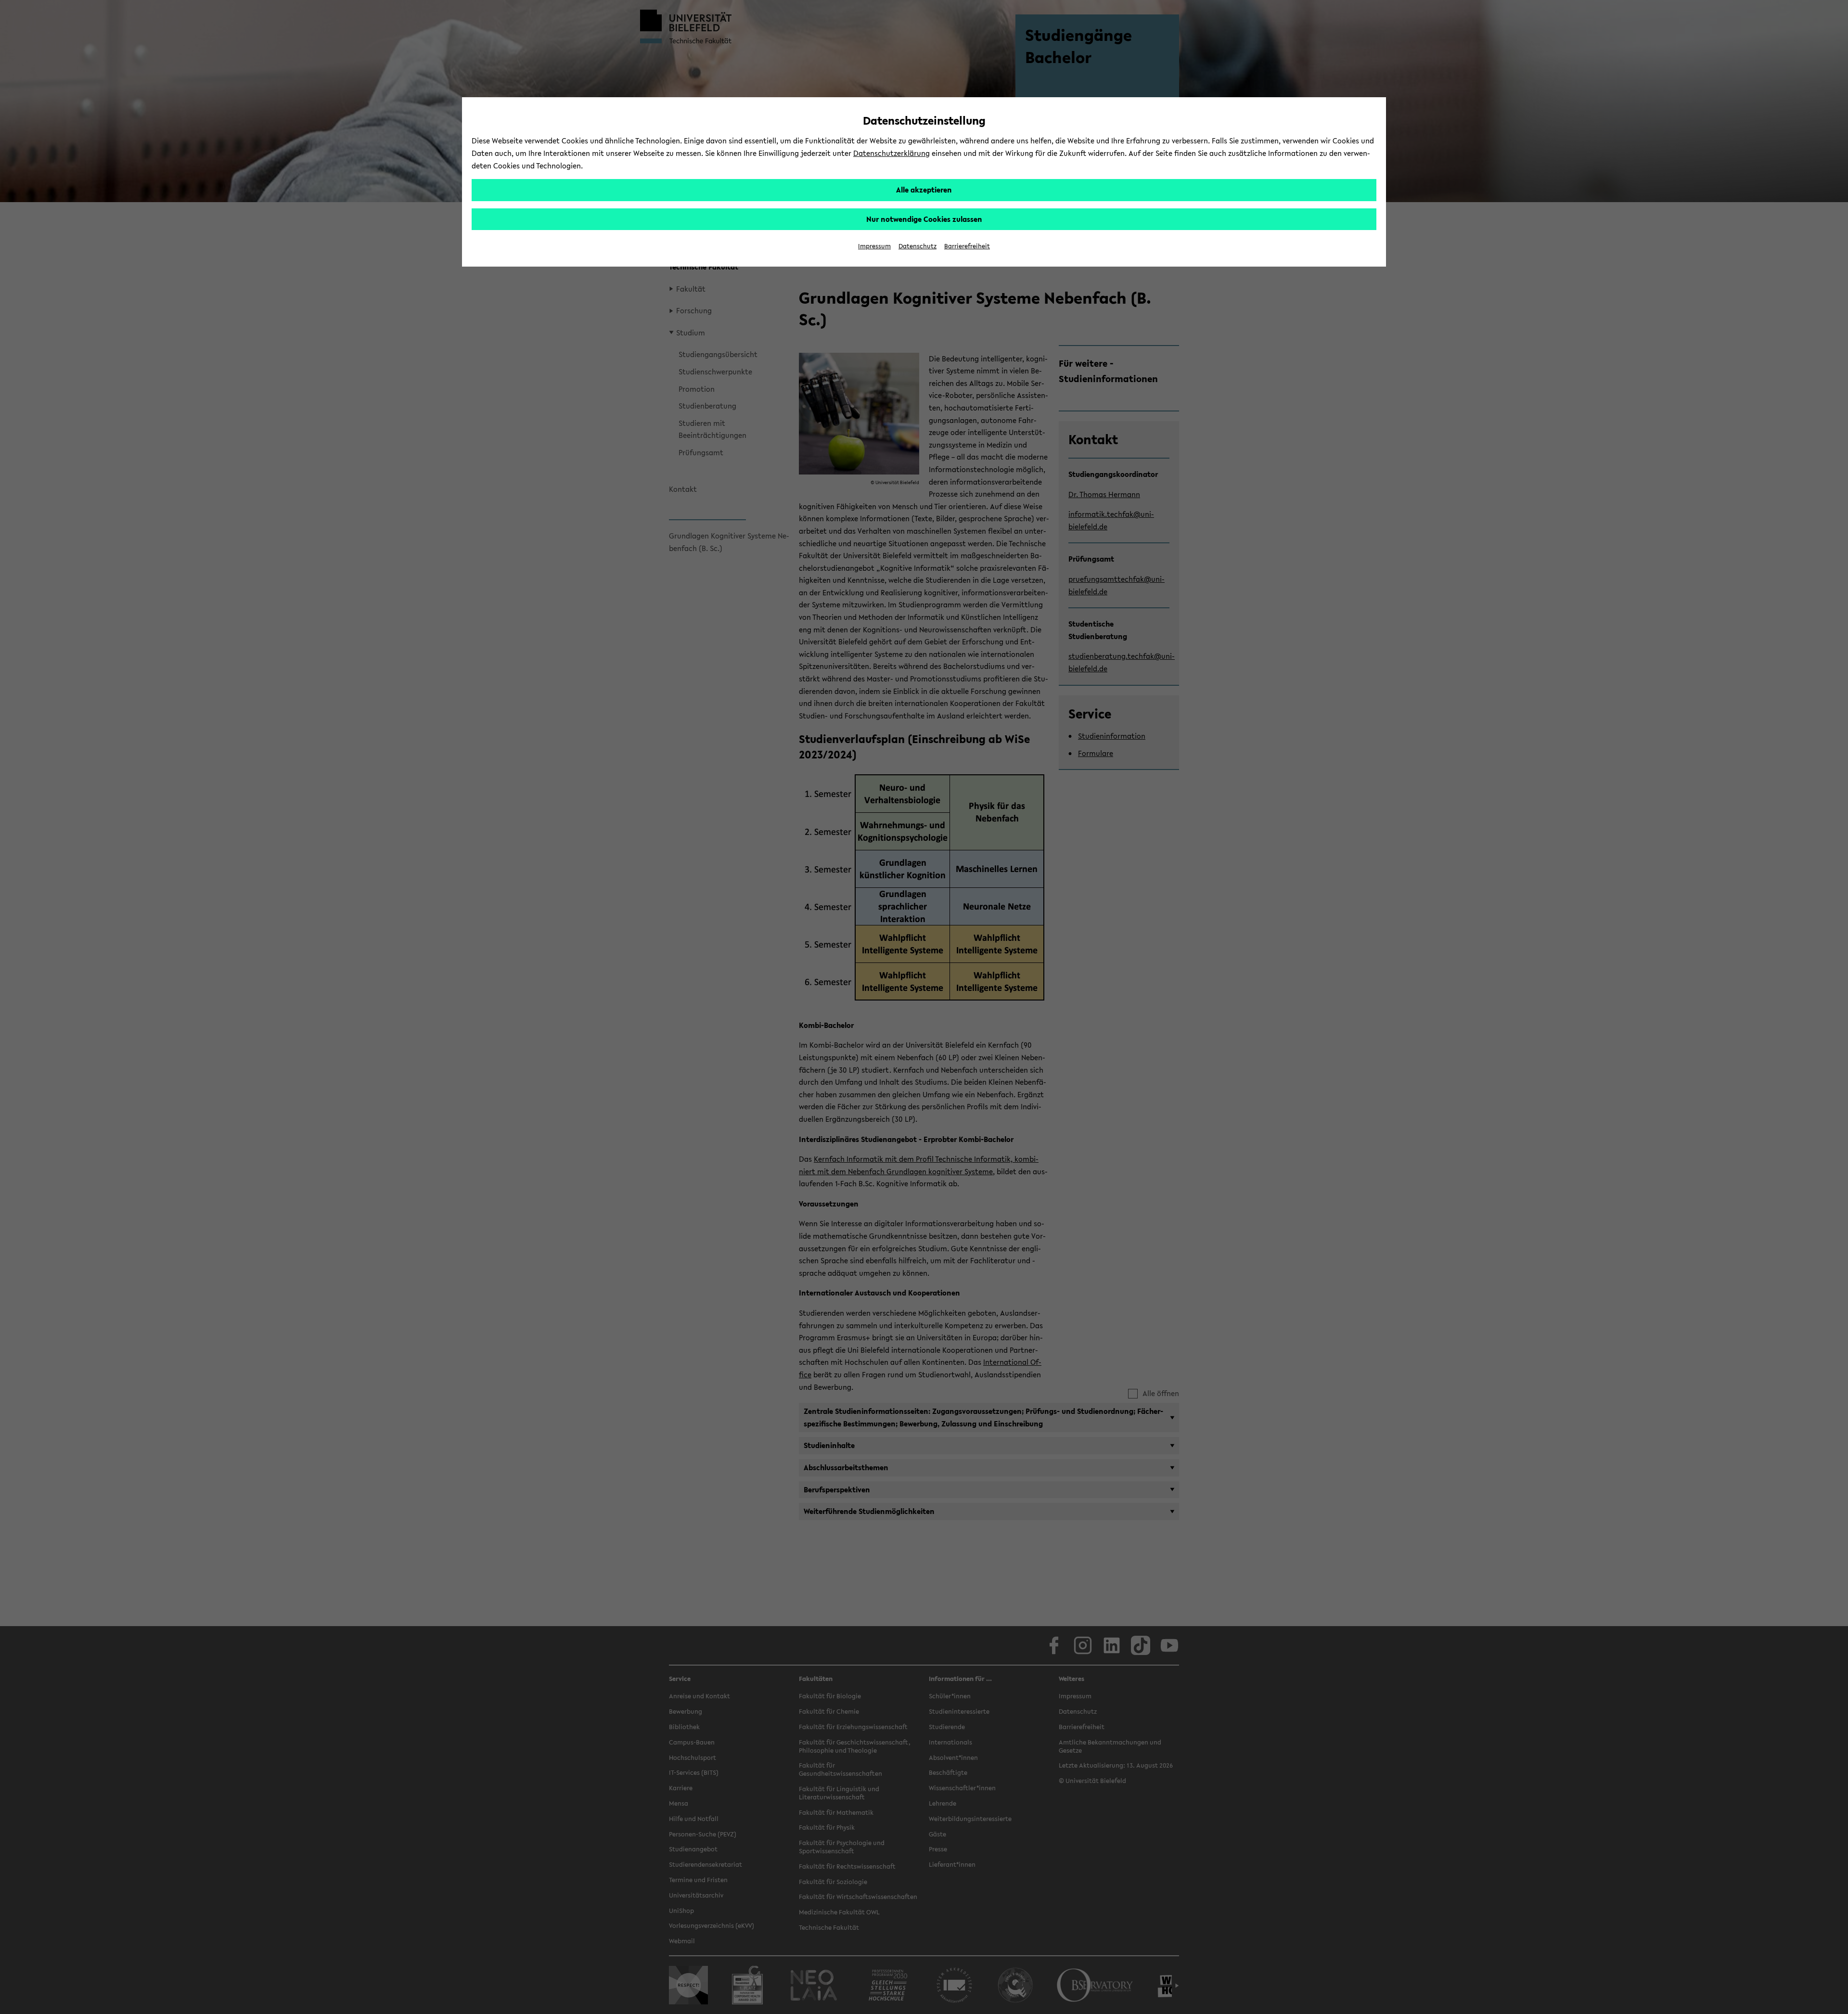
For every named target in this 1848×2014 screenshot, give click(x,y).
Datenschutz (918, 246)
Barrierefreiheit (967, 246)
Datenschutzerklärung (892, 153)
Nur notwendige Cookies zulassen (924, 219)
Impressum (874, 246)
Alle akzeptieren (924, 190)
